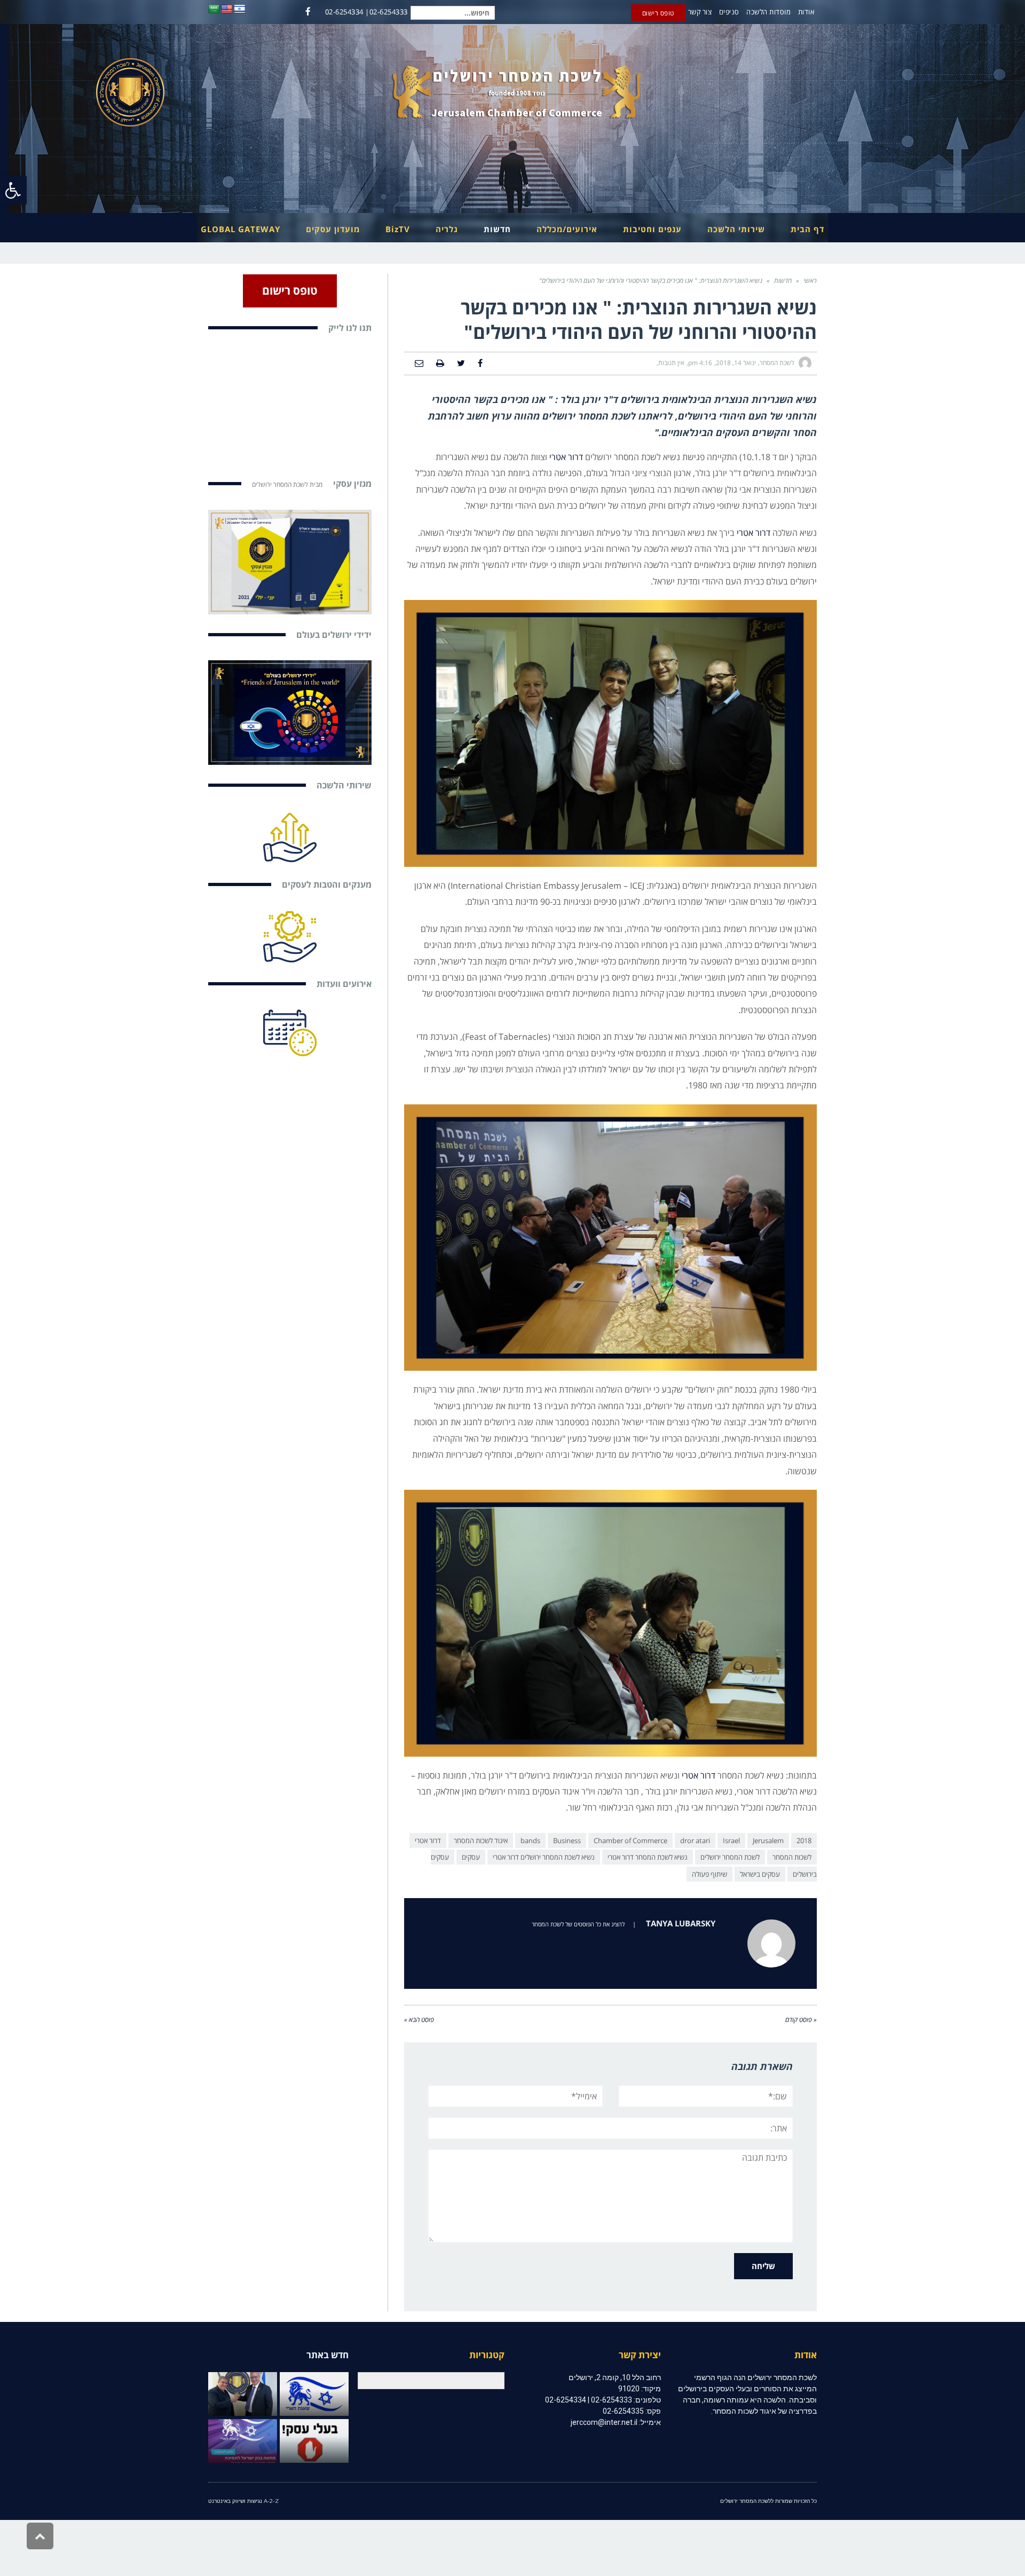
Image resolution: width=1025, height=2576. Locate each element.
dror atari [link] (695, 1840)
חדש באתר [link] (328, 2355)
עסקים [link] (471, 1857)
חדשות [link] (783, 280)
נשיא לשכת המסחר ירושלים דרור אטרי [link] (544, 1857)
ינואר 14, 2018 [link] (736, 363)
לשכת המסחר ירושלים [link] (730, 1857)
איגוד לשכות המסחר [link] (481, 1840)
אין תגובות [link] (671, 363)
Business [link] (567, 1840)
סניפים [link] (729, 12)
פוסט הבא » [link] (419, 2020)
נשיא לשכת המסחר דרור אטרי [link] (648, 1857)
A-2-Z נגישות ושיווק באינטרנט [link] (243, 2501)
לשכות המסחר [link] (792, 1857)
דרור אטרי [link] (566, 457)
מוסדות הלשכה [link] (768, 12)
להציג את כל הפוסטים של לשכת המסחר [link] (578, 1924)
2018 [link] (804, 1840)
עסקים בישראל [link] (760, 1874)
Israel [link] (731, 1840)
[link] (13, 190)
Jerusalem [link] (768, 1840)
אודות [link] (806, 12)
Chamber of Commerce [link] (630, 1840)
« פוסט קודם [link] (801, 2020)
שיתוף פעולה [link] (709, 1874)
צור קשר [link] (700, 12)
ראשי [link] (810, 280)
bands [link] (530, 1840)
